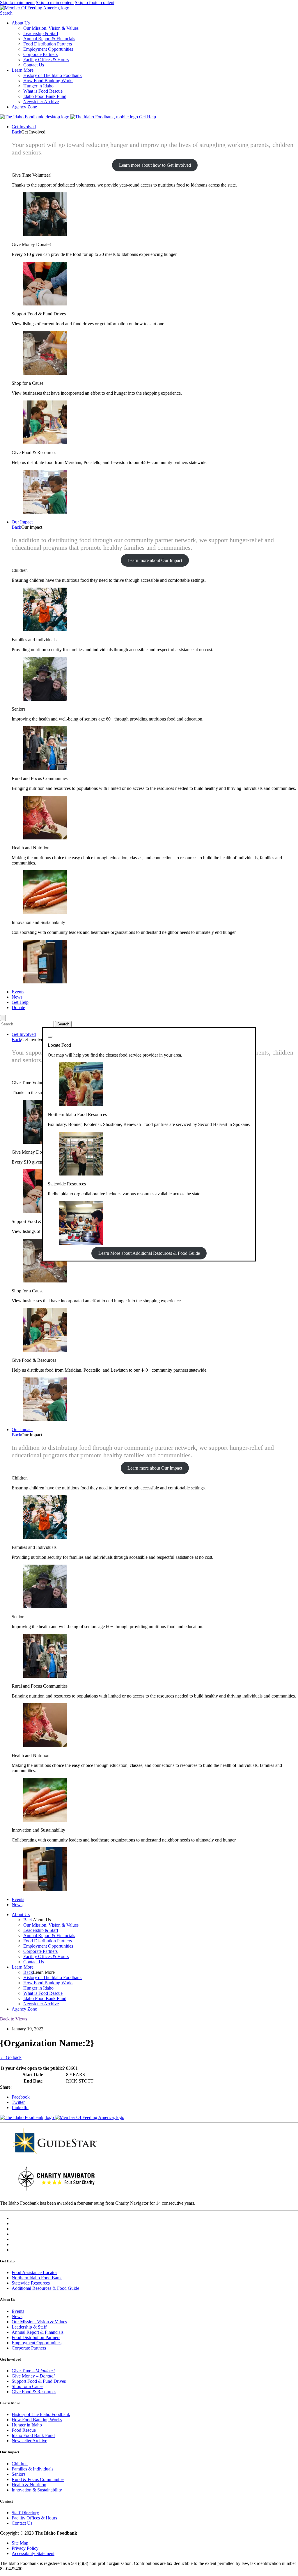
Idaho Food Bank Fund (45, 96)
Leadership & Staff (41, 33)
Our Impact (22, 522)
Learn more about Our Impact (155, 560)
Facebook (21, 2097)
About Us (21, 23)
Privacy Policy (25, 2548)
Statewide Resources (31, 2283)
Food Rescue (24, 2430)
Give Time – (33, 2371)
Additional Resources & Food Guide (45, 2288)
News (17, 997)
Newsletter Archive (41, 102)
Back (16, 132)
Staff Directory (25, 2513)
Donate (18, 1007)
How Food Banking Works (48, 81)
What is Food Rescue (43, 91)
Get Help (148, 117)
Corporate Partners (40, 54)
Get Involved (24, 127)
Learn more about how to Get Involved (155, 165)
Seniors (18, 2474)
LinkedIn (20, 2107)
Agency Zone (24, 107)
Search (6, 13)
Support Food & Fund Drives (39, 2381)
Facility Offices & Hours (46, 60)
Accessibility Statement (33, 2553)
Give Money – (33, 2376)
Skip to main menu (17, 2)
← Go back (11, 2057)
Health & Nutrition (29, 2485)
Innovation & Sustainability (37, 2490)
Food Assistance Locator (34, 2272)
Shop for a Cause (28, 2386)
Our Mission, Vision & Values (51, 28)
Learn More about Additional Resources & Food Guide (149, 1253)
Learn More (23, 70)
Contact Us (34, 65)
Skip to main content (55, 2)
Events (18, 992)
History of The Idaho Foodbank (53, 75)
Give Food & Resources (34, 2392)
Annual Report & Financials (49, 39)
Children (20, 2464)
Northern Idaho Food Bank (37, 2278)
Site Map (20, 2543)
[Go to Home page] (35, 117)
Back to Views (14, 2019)
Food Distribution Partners (48, 44)
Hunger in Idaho (38, 86)
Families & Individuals (32, 2469)
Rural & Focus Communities (38, 2479)
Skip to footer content (95, 2)
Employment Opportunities (48, 49)
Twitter (18, 2102)
